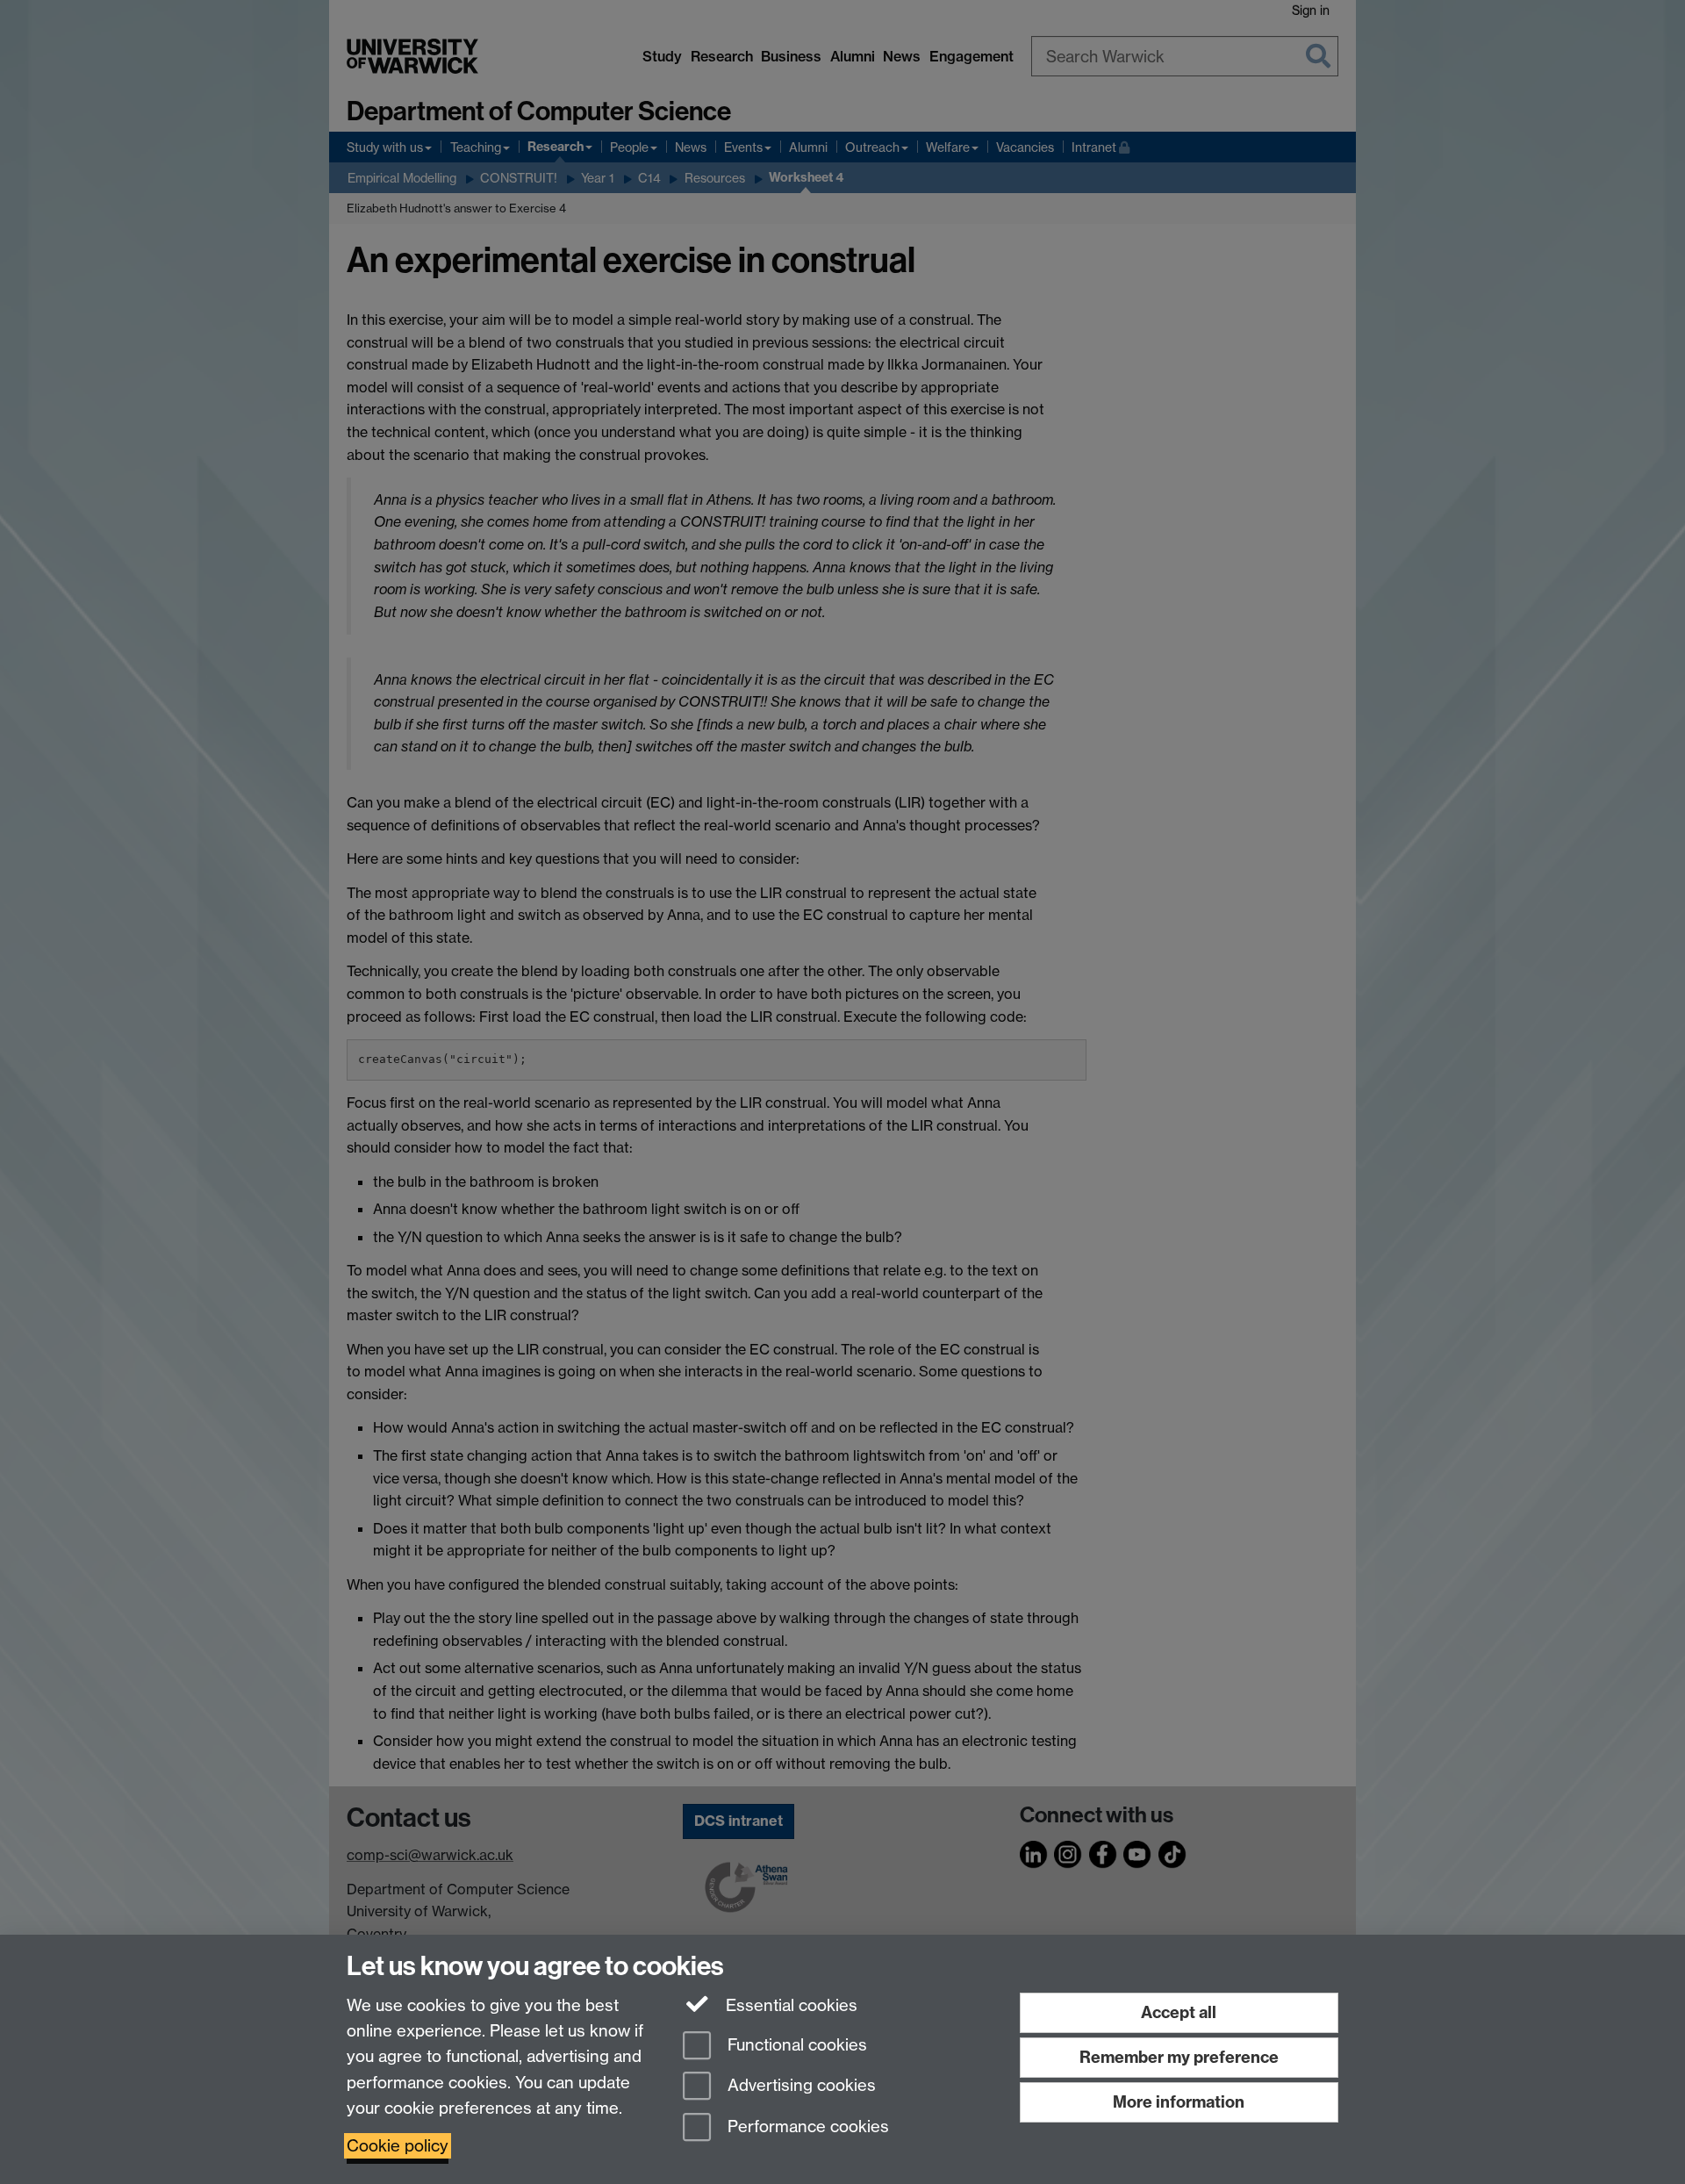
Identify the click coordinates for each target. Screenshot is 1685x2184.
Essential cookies (789, 2005)
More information (1179, 2102)
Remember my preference (1179, 2057)
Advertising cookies (799, 2086)
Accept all (1179, 2012)
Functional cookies (795, 2045)
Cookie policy (398, 2146)
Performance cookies (806, 2127)
